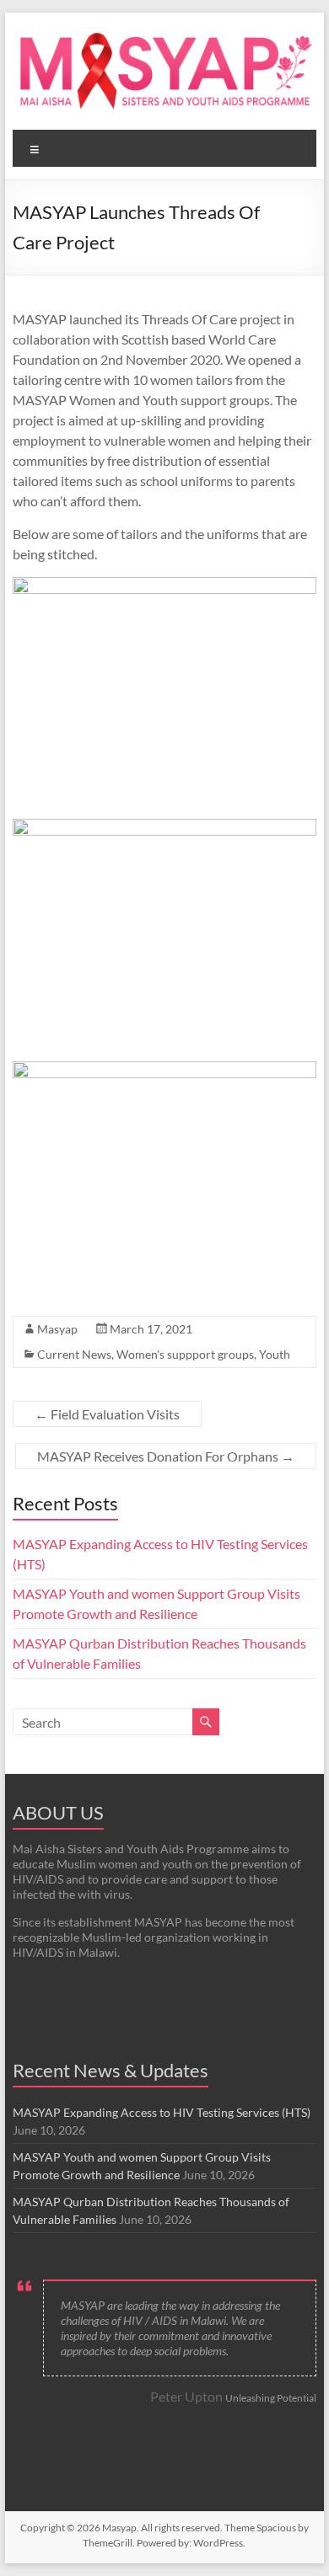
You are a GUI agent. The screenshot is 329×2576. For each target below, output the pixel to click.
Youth (275, 1354)
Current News (74, 1354)
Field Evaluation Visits (107, 1414)
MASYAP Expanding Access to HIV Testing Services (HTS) (162, 2112)
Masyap (57, 1329)
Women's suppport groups (185, 1354)
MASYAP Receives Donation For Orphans (166, 1456)
